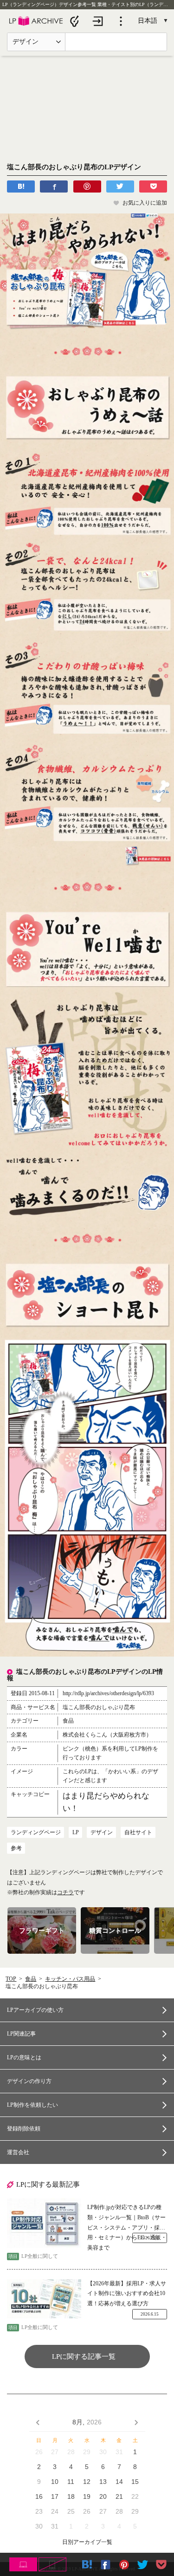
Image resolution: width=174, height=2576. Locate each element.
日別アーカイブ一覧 (87, 2542)
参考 (16, 1848)
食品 (31, 1979)
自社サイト (138, 1832)
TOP (11, 1979)
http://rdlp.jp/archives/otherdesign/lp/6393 (108, 1693)
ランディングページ (36, 1832)
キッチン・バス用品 (70, 1979)
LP (76, 1832)
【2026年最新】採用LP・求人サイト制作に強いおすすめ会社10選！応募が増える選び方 (127, 2293)
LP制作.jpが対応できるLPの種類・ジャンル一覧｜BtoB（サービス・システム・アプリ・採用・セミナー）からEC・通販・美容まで (127, 2218)
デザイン (102, 1832)
